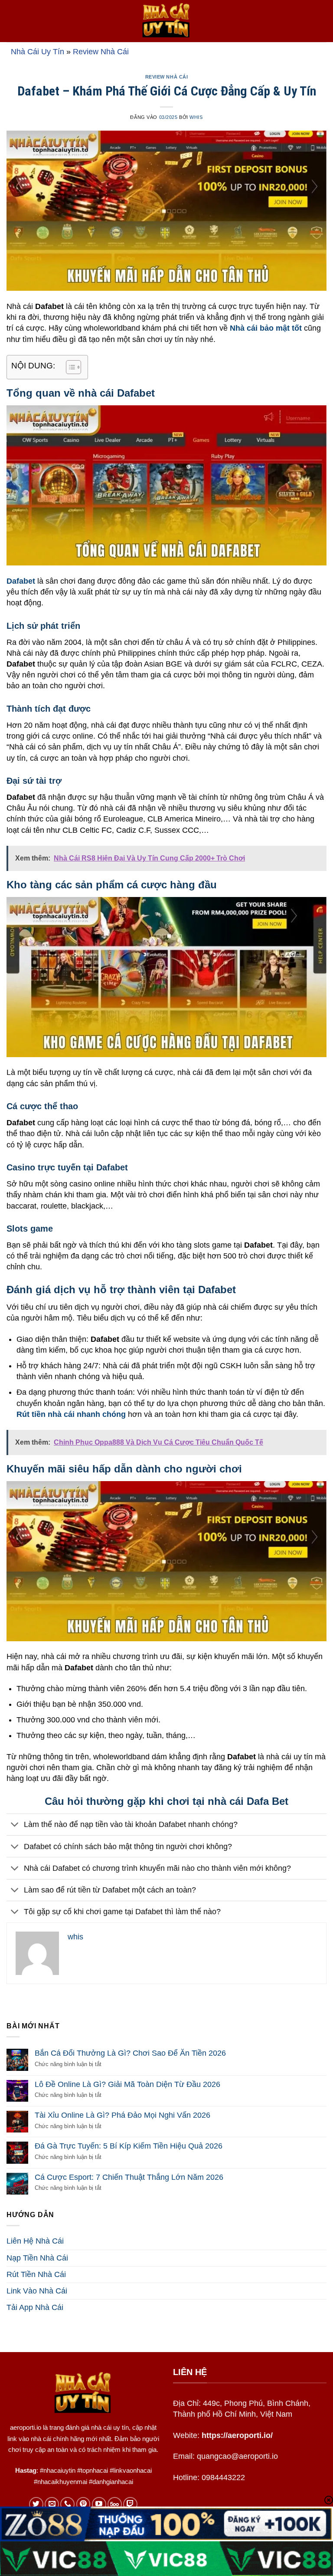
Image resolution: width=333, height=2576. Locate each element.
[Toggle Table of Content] (69, 367)
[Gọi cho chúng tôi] (67, 2504)
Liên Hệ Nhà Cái (35, 2241)
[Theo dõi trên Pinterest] (83, 2504)
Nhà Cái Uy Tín (38, 52)
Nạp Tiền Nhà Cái (37, 2258)
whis (196, 117)
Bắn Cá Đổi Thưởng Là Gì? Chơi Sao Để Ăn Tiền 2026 (130, 2053)
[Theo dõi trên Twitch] (130, 2504)
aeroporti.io (26, 2427)
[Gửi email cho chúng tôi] (52, 2504)
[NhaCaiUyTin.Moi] (166, 21)
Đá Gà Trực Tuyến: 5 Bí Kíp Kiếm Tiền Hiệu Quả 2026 (129, 2146)
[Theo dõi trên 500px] (115, 2504)
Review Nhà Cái (101, 52)
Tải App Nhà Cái (35, 2307)
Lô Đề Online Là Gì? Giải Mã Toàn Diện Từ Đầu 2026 (127, 2084)
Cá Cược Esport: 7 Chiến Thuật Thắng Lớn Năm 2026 (129, 2177)
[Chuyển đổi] (15, 1825)
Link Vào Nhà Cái (37, 2291)
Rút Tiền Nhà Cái (36, 2274)
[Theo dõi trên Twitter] (36, 2504)
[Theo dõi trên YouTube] (99, 2504)
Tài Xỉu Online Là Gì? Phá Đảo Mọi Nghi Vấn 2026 (122, 2115)
